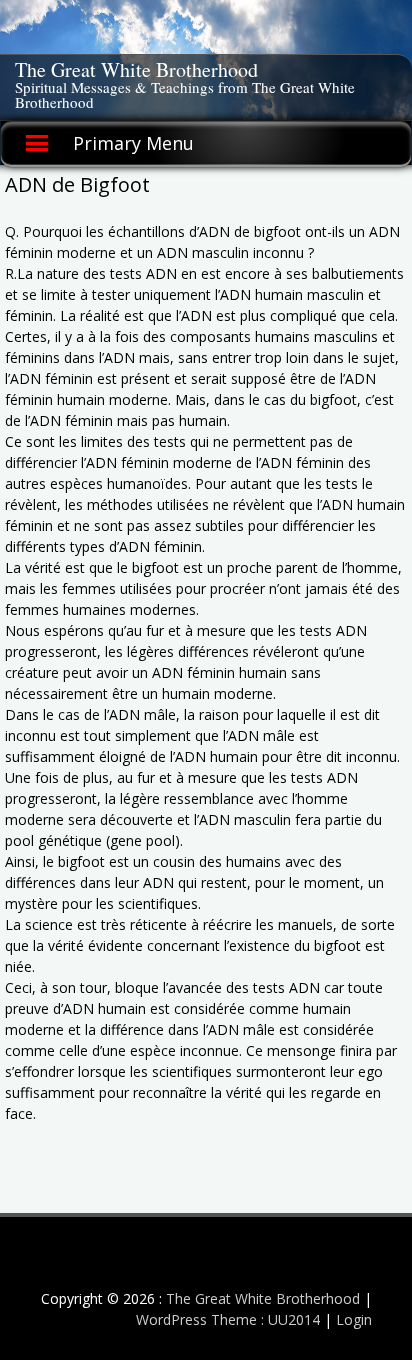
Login (354, 1319)
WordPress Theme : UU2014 (228, 1319)
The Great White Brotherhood (136, 69)
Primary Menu (133, 143)
